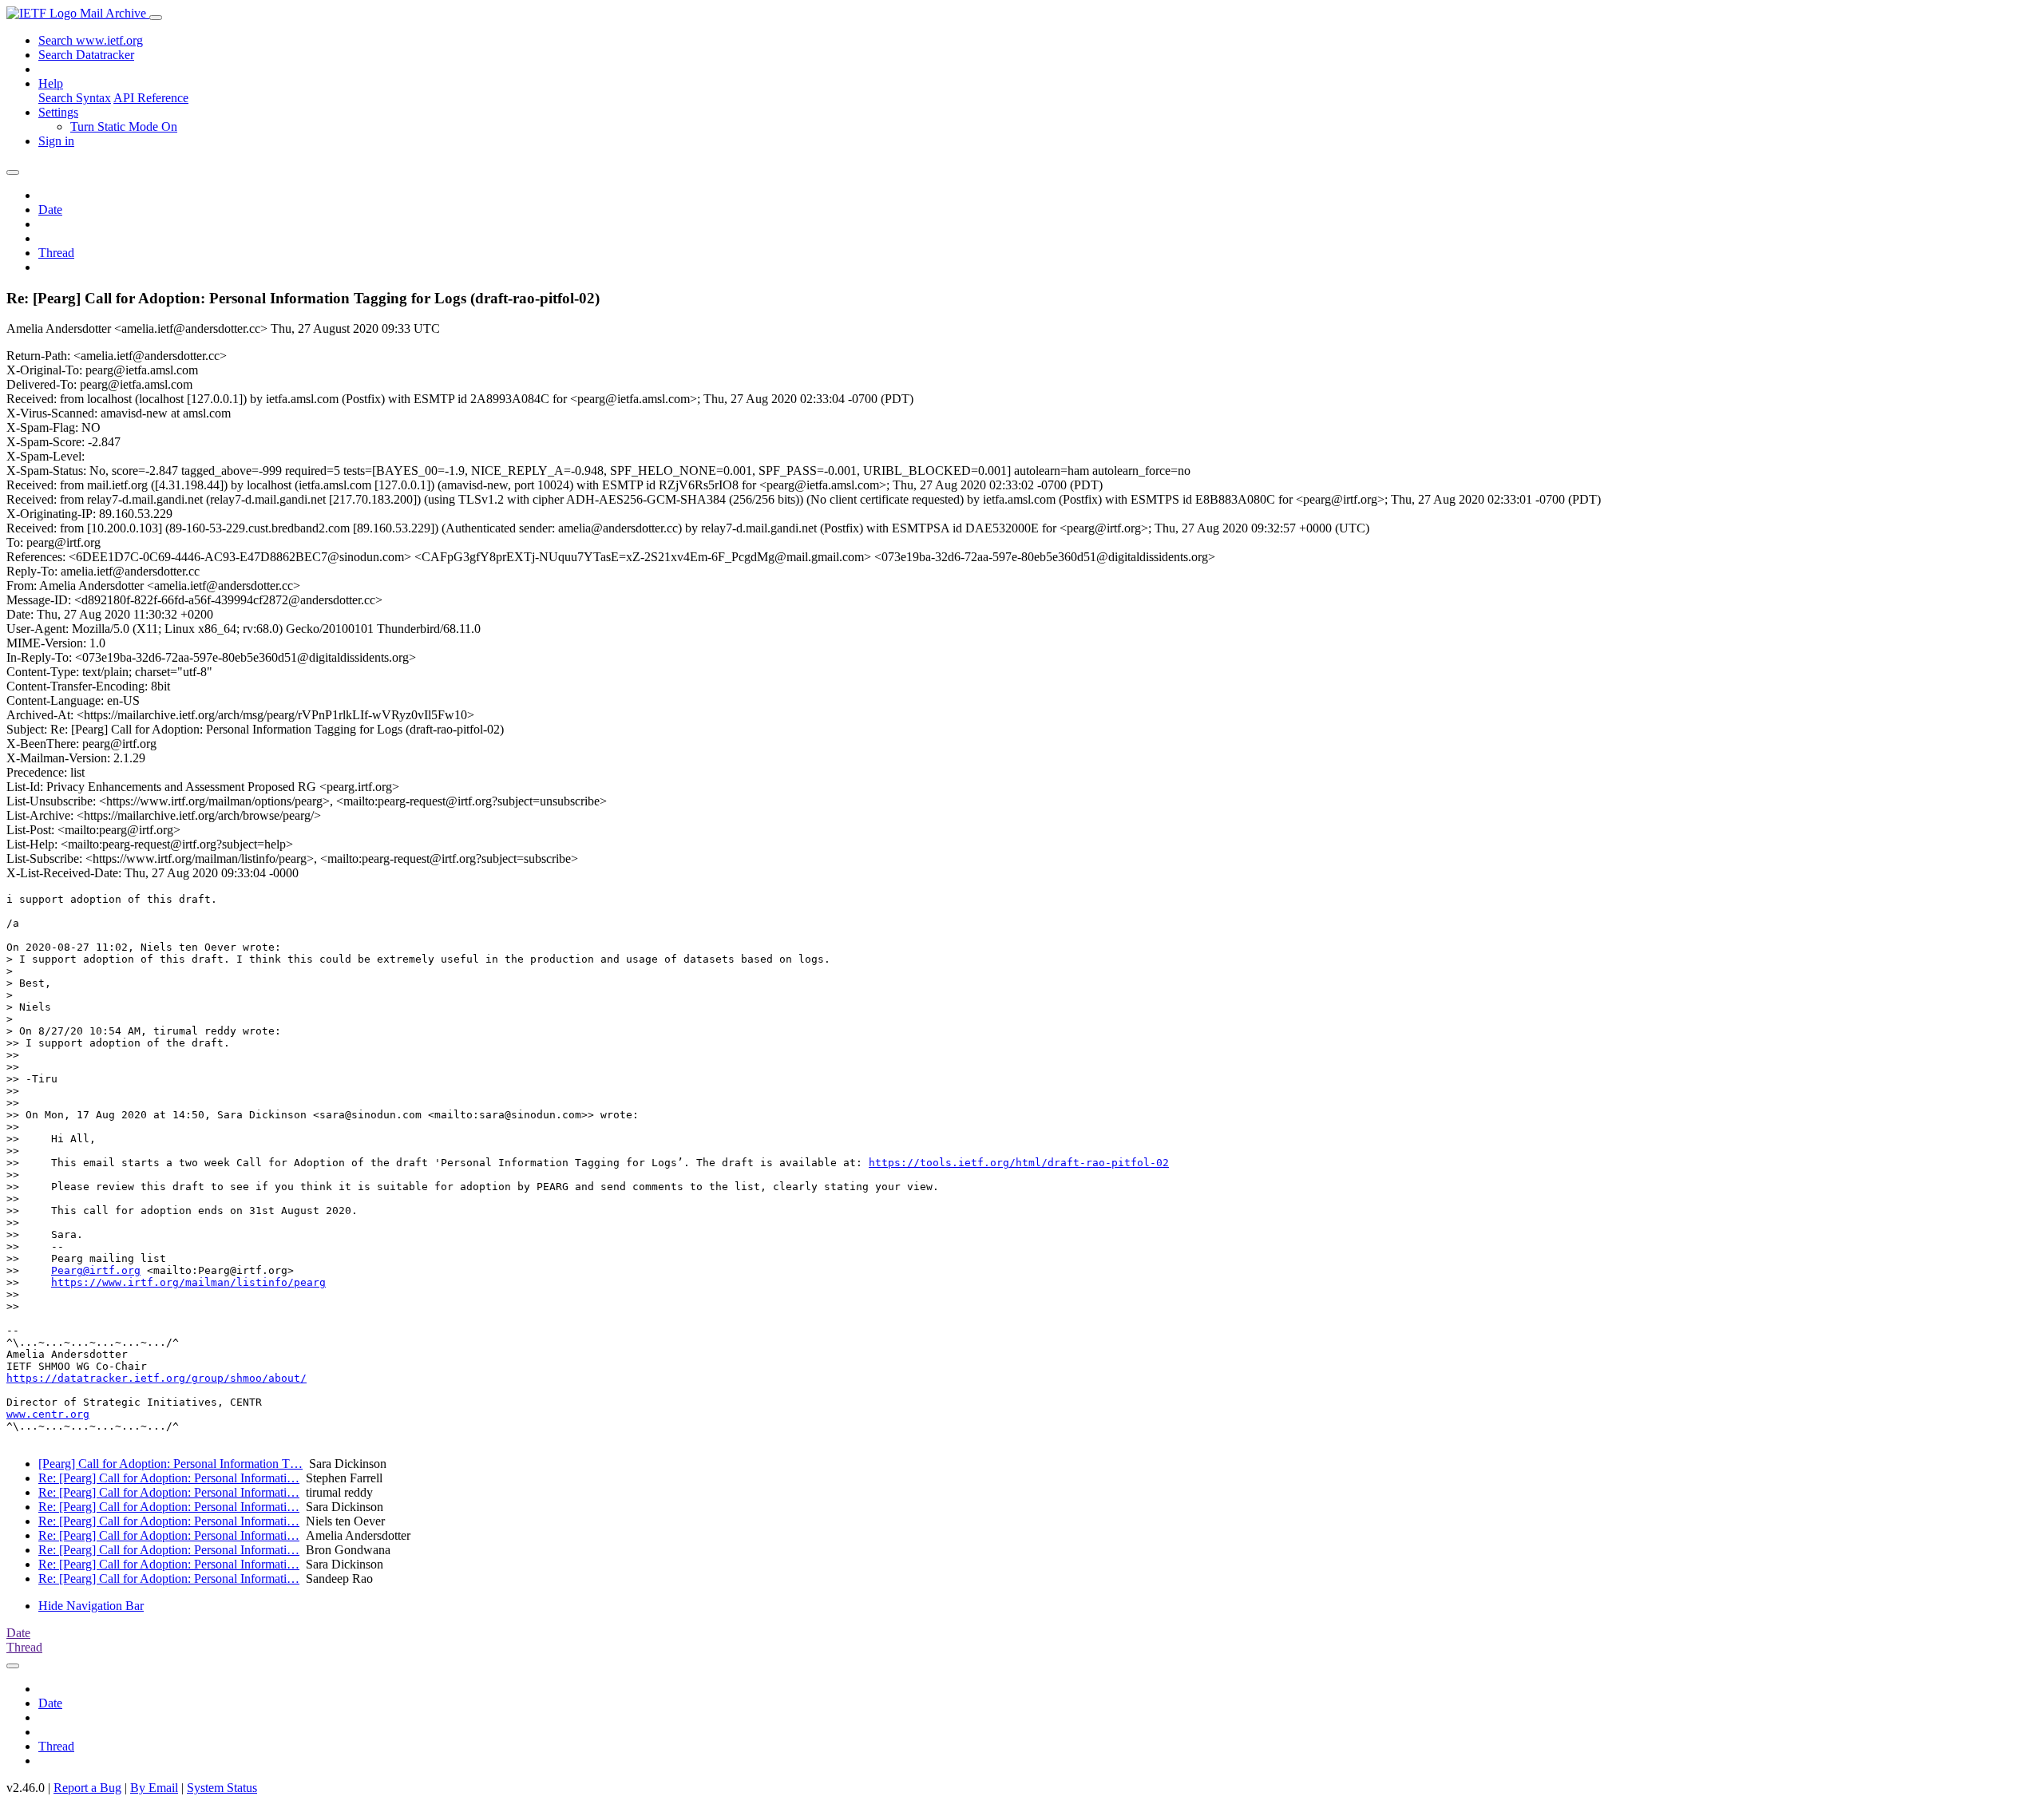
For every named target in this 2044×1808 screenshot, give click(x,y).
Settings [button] (58, 112)
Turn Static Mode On (124, 127)
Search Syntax (75, 98)
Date (50, 210)
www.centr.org (48, 1414)
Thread (56, 253)
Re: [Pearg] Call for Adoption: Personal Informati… (169, 1478)
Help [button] (51, 83)
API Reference (151, 98)
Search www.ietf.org (91, 40)
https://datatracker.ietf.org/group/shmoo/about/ (156, 1378)
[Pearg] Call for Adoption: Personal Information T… (170, 1464)
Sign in (56, 141)
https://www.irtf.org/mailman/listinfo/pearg (188, 1282)
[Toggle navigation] (156, 18)
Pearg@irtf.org (96, 1270)
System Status (222, 1788)
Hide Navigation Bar (91, 1606)
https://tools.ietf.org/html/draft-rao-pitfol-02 (1019, 1163)
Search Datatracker (86, 55)
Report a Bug (87, 1788)
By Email (154, 1788)
